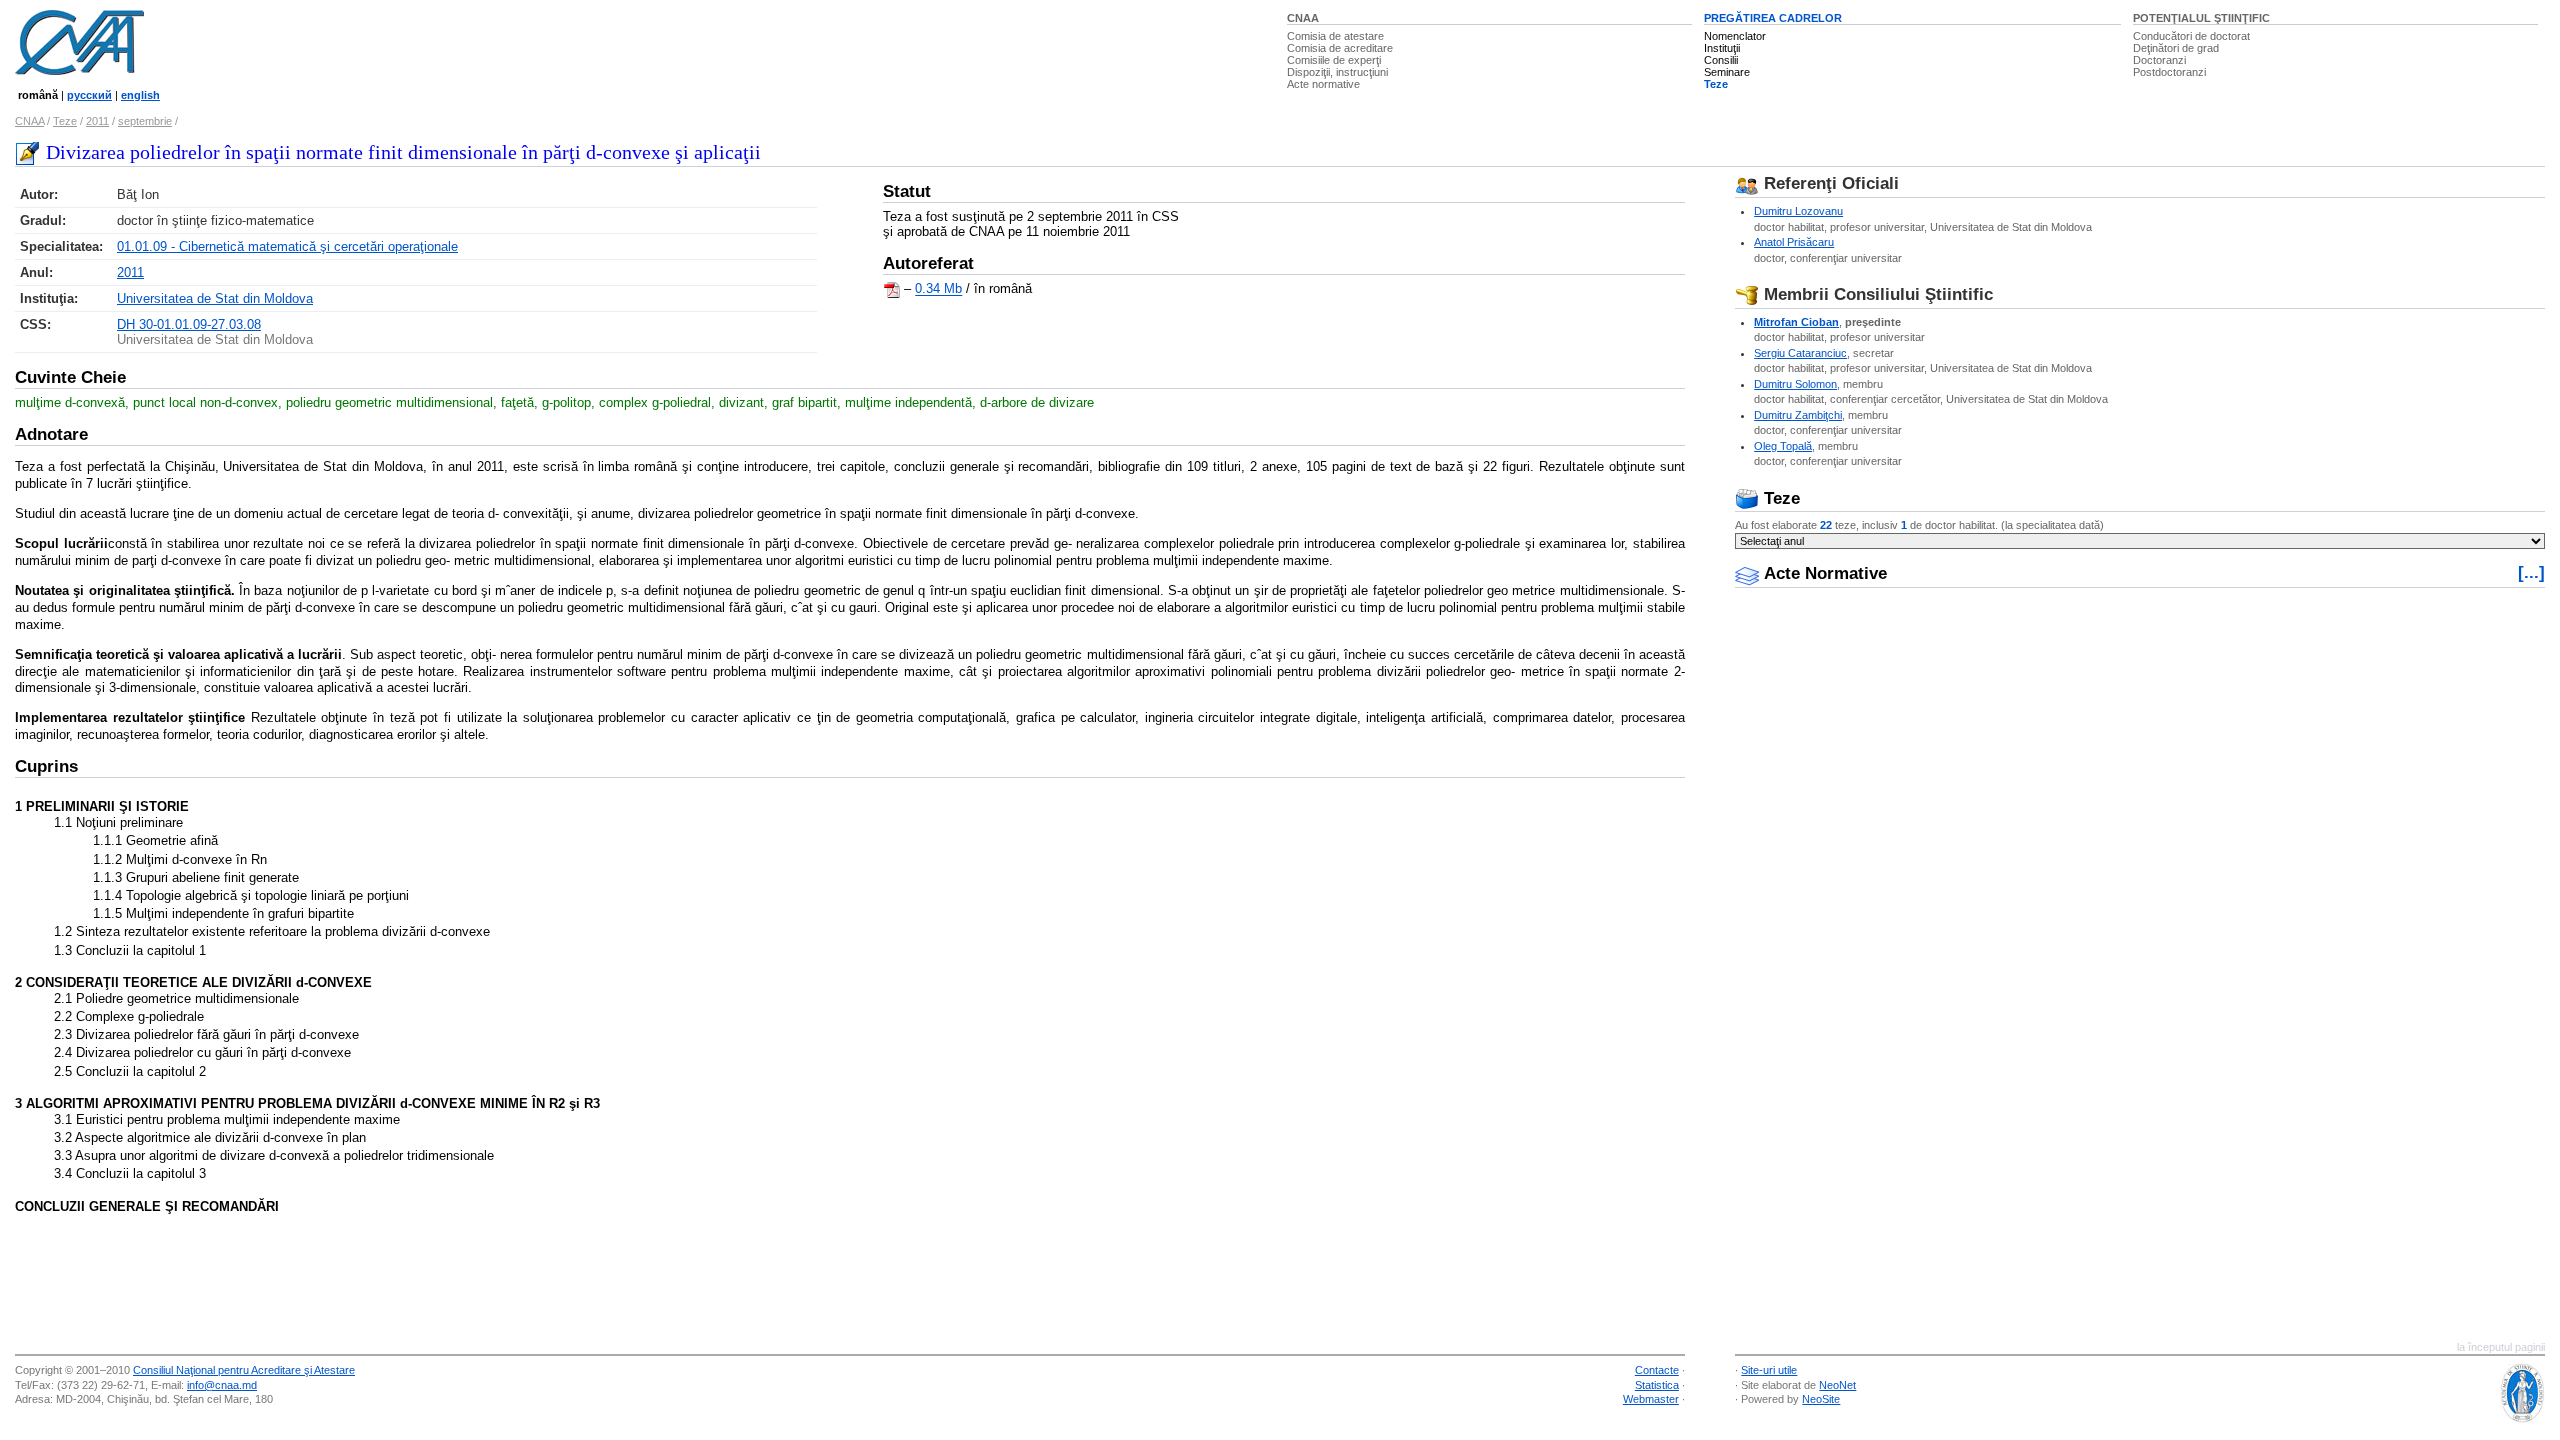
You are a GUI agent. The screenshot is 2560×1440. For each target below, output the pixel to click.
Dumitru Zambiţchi (1798, 415)
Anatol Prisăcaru (1794, 242)
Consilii (1721, 60)
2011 (97, 121)
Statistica (1657, 1385)
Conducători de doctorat (2191, 36)
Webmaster (1651, 1399)
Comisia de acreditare (1340, 48)
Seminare (1727, 72)
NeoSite (1821, 1399)
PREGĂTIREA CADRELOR (1773, 18)
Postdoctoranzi (2169, 72)
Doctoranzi (2159, 60)
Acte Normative (1823, 573)
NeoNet (1837, 1385)
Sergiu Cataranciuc (1800, 353)
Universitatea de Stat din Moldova (215, 298)
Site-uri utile (1769, 1370)
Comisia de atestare (1335, 36)
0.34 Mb (938, 289)
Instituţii (1722, 48)
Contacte (1657, 1370)
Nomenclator (1735, 36)
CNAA (1303, 18)
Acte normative (1323, 84)
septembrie (145, 121)
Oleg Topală (1783, 446)
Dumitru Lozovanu (1798, 211)
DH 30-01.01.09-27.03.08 (189, 324)
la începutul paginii (2501, 1347)
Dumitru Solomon (1795, 384)
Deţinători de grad (2176, 48)
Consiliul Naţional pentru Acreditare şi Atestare (244, 1370)
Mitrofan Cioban (1796, 322)
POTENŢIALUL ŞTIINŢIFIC (2201, 18)
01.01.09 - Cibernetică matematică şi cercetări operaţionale (287, 246)
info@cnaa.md (222, 1385)
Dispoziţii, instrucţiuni (1337, 72)
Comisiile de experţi (1334, 60)
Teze (1716, 84)
